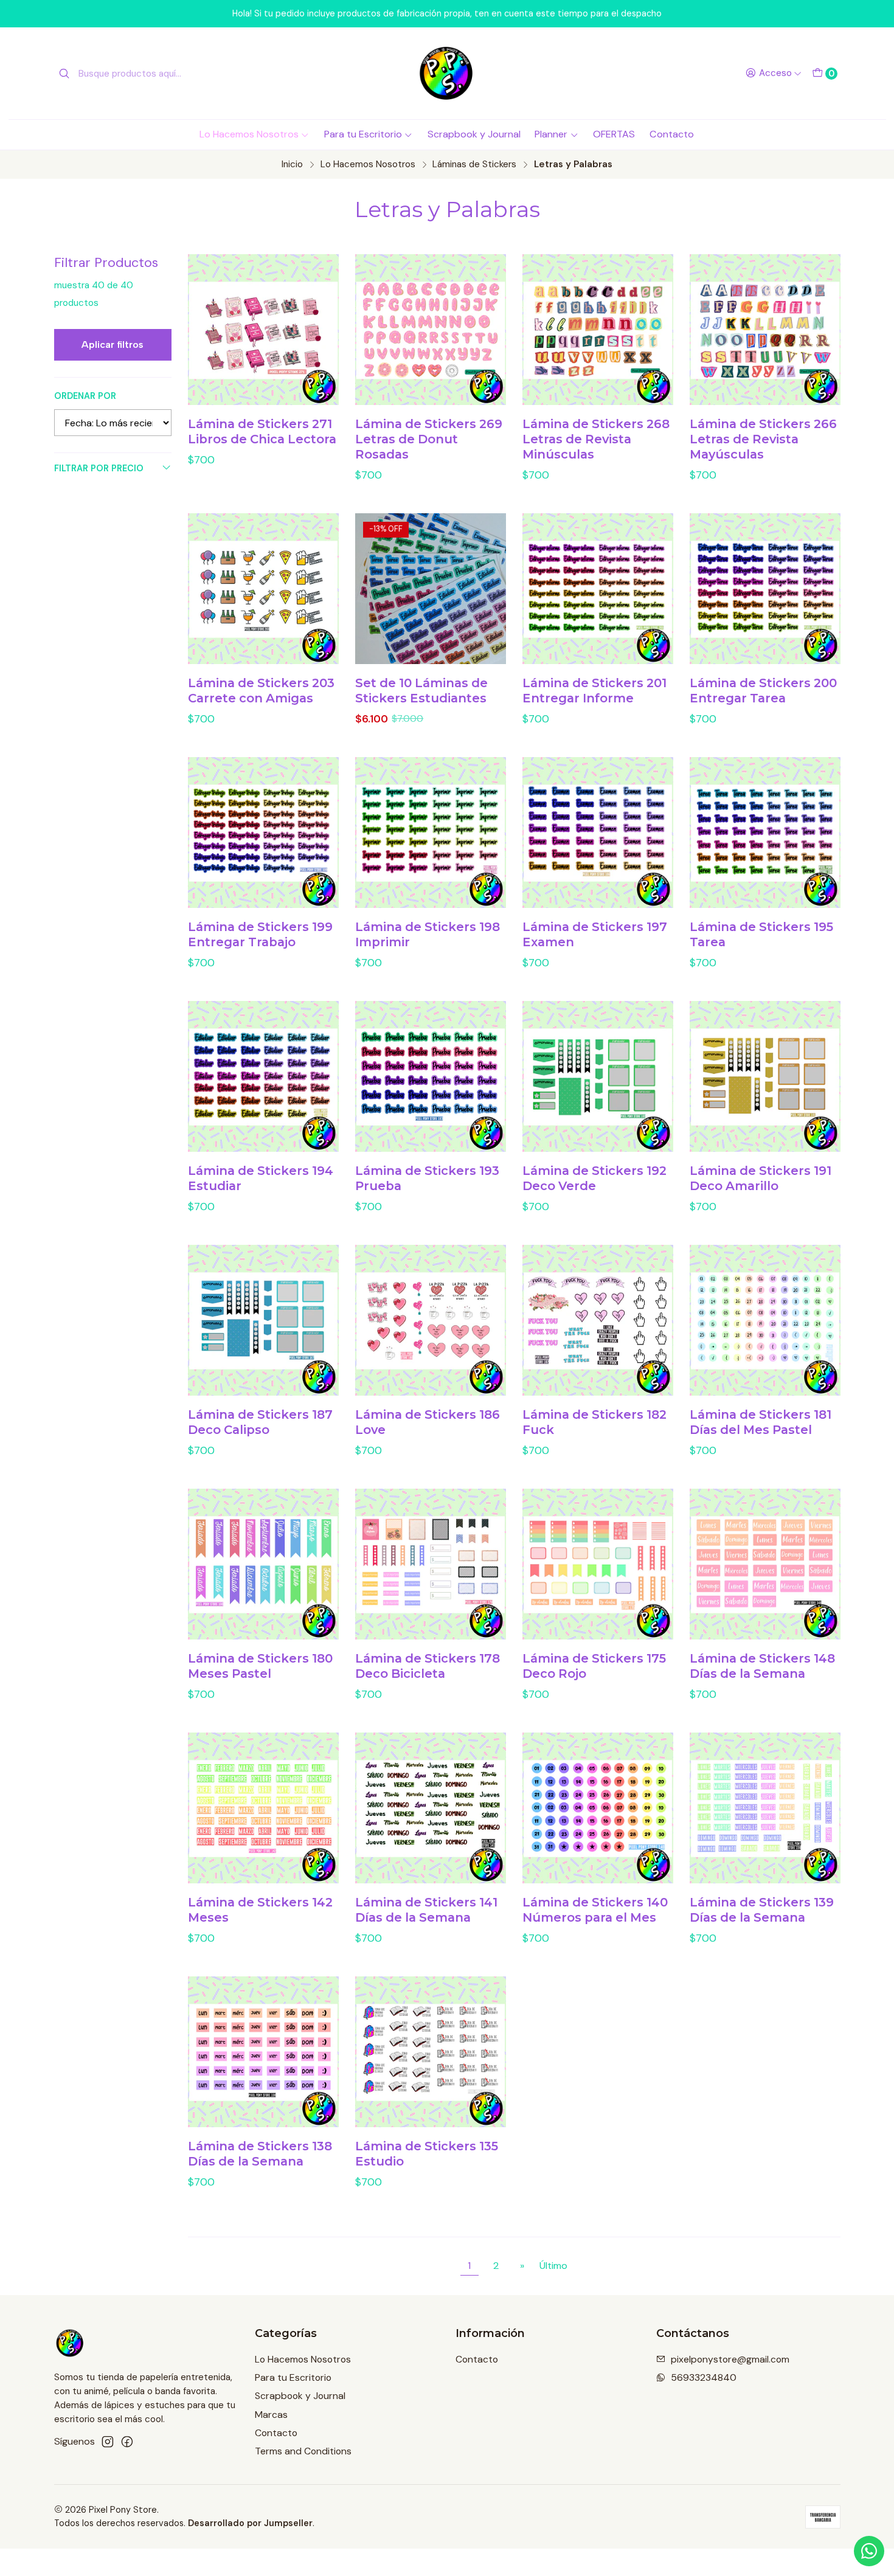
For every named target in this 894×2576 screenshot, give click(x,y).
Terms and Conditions (303, 2451)
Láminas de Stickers (474, 164)
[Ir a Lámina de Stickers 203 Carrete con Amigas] (263, 589)
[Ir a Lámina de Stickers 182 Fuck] (598, 1320)
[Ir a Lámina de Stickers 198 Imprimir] (431, 833)
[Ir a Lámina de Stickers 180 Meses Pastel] (263, 1564)
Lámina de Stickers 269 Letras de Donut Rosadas (429, 439)
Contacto (672, 134)
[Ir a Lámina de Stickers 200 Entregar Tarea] (765, 589)
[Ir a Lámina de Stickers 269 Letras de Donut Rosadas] (431, 330)
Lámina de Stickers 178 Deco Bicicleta (428, 1666)
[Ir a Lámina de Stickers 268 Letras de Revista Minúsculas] (598, 330)
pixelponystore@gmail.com (730, 2359)
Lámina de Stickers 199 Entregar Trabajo (260, 934)
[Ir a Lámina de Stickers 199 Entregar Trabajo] (263, 833)
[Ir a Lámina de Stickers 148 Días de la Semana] (765, 1564)
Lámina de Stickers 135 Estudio (427, 2154)
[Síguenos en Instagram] (108, 2442)
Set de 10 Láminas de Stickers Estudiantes (421, 691)
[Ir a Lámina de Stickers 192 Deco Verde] (598, 1076)
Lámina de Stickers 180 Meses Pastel (260, 1666)
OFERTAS (614, 134)
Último (553, 2266)
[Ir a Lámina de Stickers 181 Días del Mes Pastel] (765, 1320)
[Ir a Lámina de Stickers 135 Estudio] (431, 2052)
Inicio (292, 164)
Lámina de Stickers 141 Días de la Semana (426, 1910)
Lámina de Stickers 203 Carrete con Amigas (261, 691)
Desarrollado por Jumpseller (250, 2523)
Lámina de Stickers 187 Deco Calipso (260, 1422)
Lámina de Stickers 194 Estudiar (261, 1178)
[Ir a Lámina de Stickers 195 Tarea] (765, 833)
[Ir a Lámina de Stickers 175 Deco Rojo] (598, 1564)
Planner (551, 134)
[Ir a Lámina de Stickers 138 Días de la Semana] (263, 2052)
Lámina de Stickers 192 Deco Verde (594, 1178)
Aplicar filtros (113, 345)
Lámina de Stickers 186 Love (428, 1422)
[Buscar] (64, 74)
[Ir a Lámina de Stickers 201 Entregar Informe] (598, 589)
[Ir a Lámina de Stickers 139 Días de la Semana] (765, 1808)
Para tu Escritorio (363, 134)
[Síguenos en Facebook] (127, 2442)
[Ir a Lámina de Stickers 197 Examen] (598, 833)
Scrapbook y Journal (474, 134)
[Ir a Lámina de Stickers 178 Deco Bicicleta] (431, 1564)
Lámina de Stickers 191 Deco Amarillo (761, 1178)
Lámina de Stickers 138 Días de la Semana (260, 2154)
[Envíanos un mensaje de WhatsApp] (869, 2551)
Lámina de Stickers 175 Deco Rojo (594, 1666)
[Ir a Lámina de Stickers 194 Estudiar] (263, 1076)
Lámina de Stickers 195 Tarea (761, 934)
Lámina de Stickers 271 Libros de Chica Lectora (262, 431)
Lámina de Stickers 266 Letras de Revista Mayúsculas (763, 439)
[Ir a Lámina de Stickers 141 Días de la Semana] (431, 1808)
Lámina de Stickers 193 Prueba (427, 1178)
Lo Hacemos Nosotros (249, 134)
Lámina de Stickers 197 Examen (595, 934)
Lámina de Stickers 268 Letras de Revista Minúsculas (596, 439)
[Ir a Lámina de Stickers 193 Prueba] (431, 1076)
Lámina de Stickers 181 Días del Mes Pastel (761, 1422)
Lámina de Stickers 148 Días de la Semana (762, 1666)
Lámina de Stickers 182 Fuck (594, 1422)
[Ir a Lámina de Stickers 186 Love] (431, 1320)
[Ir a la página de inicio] (447, 73)
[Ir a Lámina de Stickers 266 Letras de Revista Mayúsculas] (765, 330)
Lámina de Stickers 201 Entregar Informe (594, 691)
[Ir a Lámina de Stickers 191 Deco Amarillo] (765, 1076)
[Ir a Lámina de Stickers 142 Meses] (263, 1808)
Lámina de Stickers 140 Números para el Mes (595, 1910)
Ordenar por (85, 396)
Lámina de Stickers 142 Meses (260, 1910)
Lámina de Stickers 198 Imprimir (428, 934)
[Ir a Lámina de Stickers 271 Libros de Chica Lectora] (263, 330)
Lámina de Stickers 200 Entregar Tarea (763, 691)
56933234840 (704, 2377)
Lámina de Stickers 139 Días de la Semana (762, 1910)
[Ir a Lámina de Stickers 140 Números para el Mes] (598, 1808)
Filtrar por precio (99, 468)
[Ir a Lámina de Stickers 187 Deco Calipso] (263, 1320)
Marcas (271, 2415)
